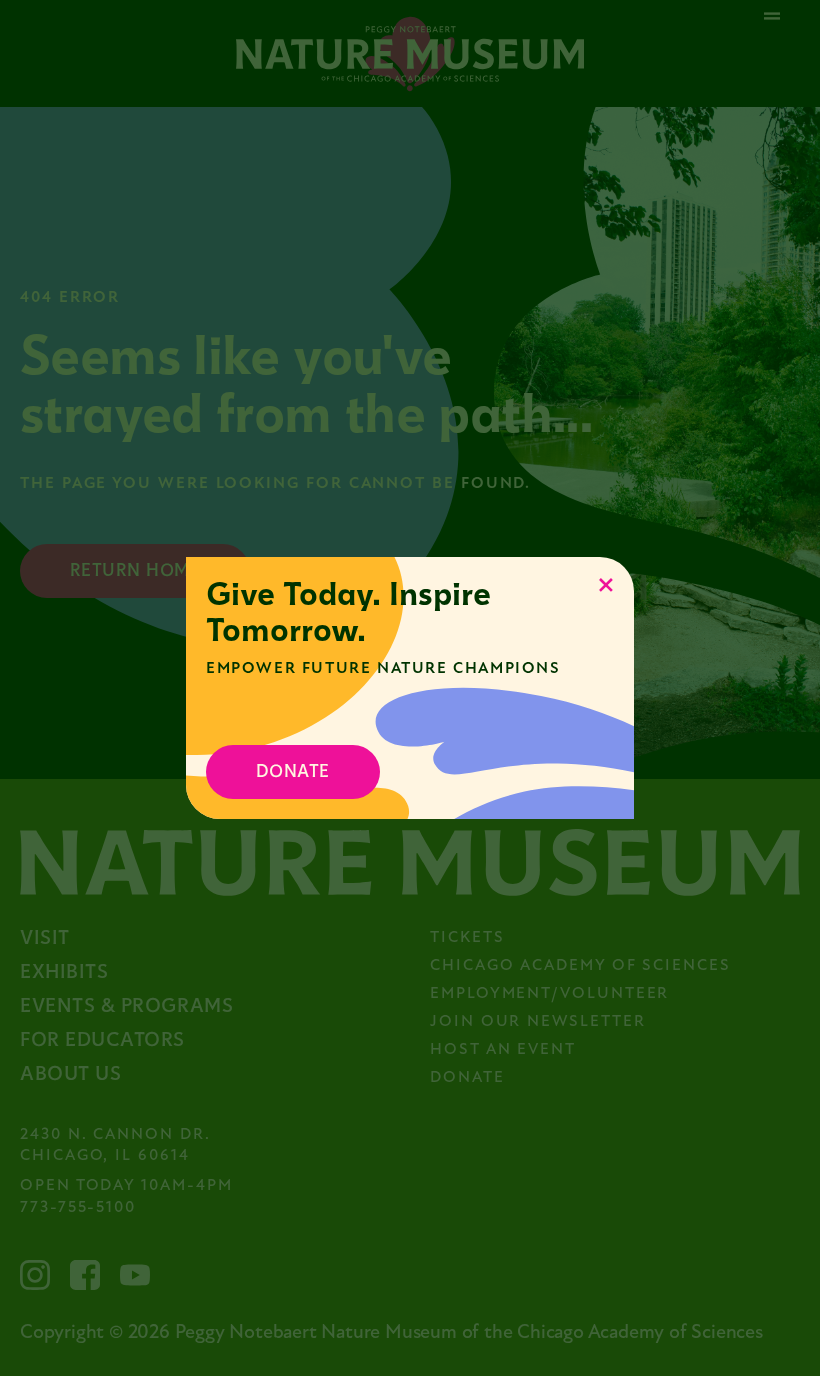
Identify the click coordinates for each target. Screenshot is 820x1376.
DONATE (293, 771)
